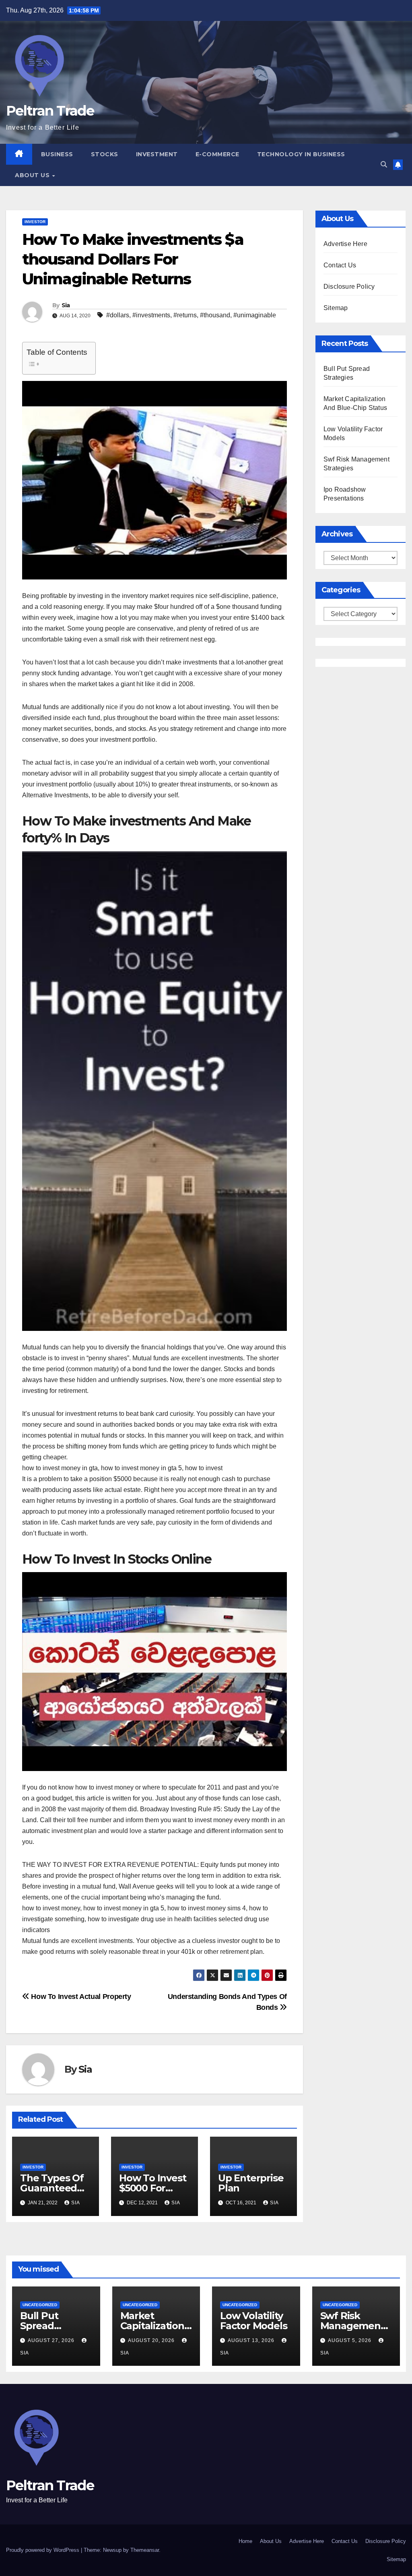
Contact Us (340, 265)
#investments (151, 315)
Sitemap (336, 308)
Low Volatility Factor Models (253, 2321)
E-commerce (217, 154)
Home (245, 2541)
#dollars (118, 315)
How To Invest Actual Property (80, 1996)
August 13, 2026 (252, 2340)
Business (57, 154)
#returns (185, 315)
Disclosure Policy (349, 287)
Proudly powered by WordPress (43, 2550)
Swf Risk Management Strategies (352, 2326)
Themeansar (145, 2550)
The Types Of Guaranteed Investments (52, 2188)
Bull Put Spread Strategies (44, 2326)
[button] (384, 164)
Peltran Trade (50, 111)
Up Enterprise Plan (251, 2183)
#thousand (215, 315)
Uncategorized (40, 2305)
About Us (33, 175)
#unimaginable (255, 315)
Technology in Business (301, 154)
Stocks (105, 154)
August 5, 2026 (350, 2340)
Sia (66, 305)
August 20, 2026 (152, 2340)
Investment (157, 154)
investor (35, 222)
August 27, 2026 (52, 2340)
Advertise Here (345, 244)
